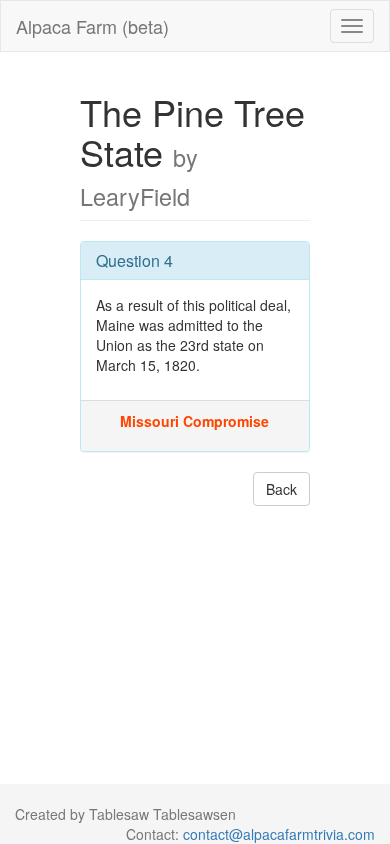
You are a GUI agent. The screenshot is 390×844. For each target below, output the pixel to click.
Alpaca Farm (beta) (92, 26)
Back (281, 489)
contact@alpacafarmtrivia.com (279, 834)
